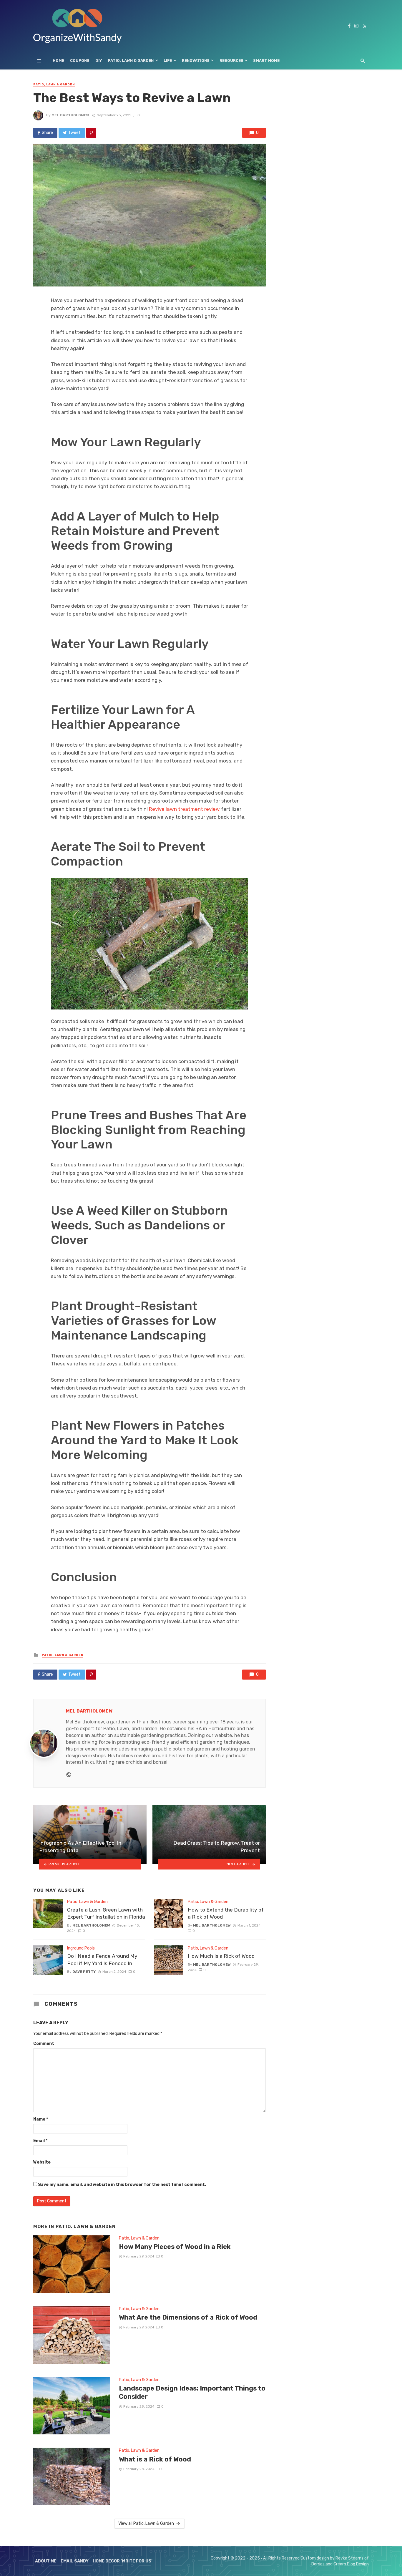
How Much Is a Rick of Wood (221, 1956)
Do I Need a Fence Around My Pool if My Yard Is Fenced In (102, 1960)
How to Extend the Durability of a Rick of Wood (226, 1913)
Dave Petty (84, 1972)
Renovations (196, 60)
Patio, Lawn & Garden (131, 60)
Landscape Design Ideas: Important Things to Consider (192, 2392)
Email (40, 2141)
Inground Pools (81, 1948)
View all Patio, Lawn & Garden (146, 2523)
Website (42, 2162)
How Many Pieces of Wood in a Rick (175, 2247)
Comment (44, 2044)
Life (168, 60)
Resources (231, 60)
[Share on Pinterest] (91, 133)
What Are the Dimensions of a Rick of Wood (188, 2317)
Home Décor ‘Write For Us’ (123, 2561)
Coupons (80, 60)
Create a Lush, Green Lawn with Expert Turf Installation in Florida (106, 1913)
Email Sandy (75, 2561)
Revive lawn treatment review (184, 809)
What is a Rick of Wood (155, 2459)
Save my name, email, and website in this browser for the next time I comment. (122, 2185)
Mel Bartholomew (70, 115)
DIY (99, 60)
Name (41, 2119)
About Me (46, 2561)
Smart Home (266, 60)
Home (58, 60)
